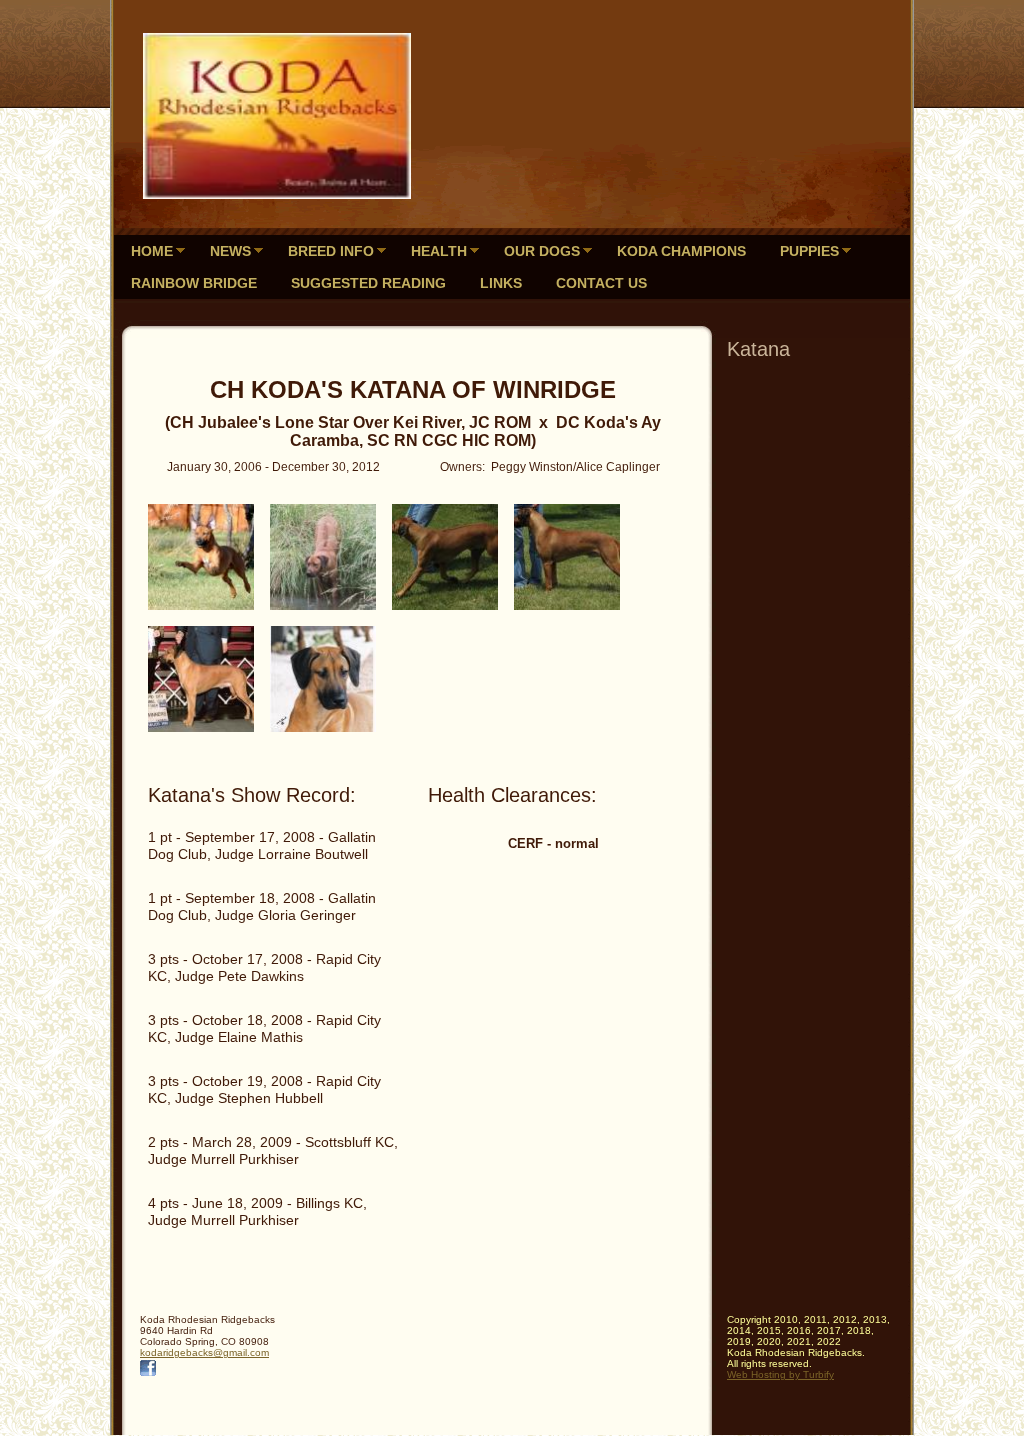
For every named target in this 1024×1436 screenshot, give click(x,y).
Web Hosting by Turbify (780, 1374)
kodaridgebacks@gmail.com (204, 1352)
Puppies (809, 251)
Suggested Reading (368, 283)
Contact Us (601, 283)
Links (501, 283)
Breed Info (331, 251)
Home (152, 251)
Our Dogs (542, 251)
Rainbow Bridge (194, 283)
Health (439, 251)
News (230, 251)
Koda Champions (681, 251)
